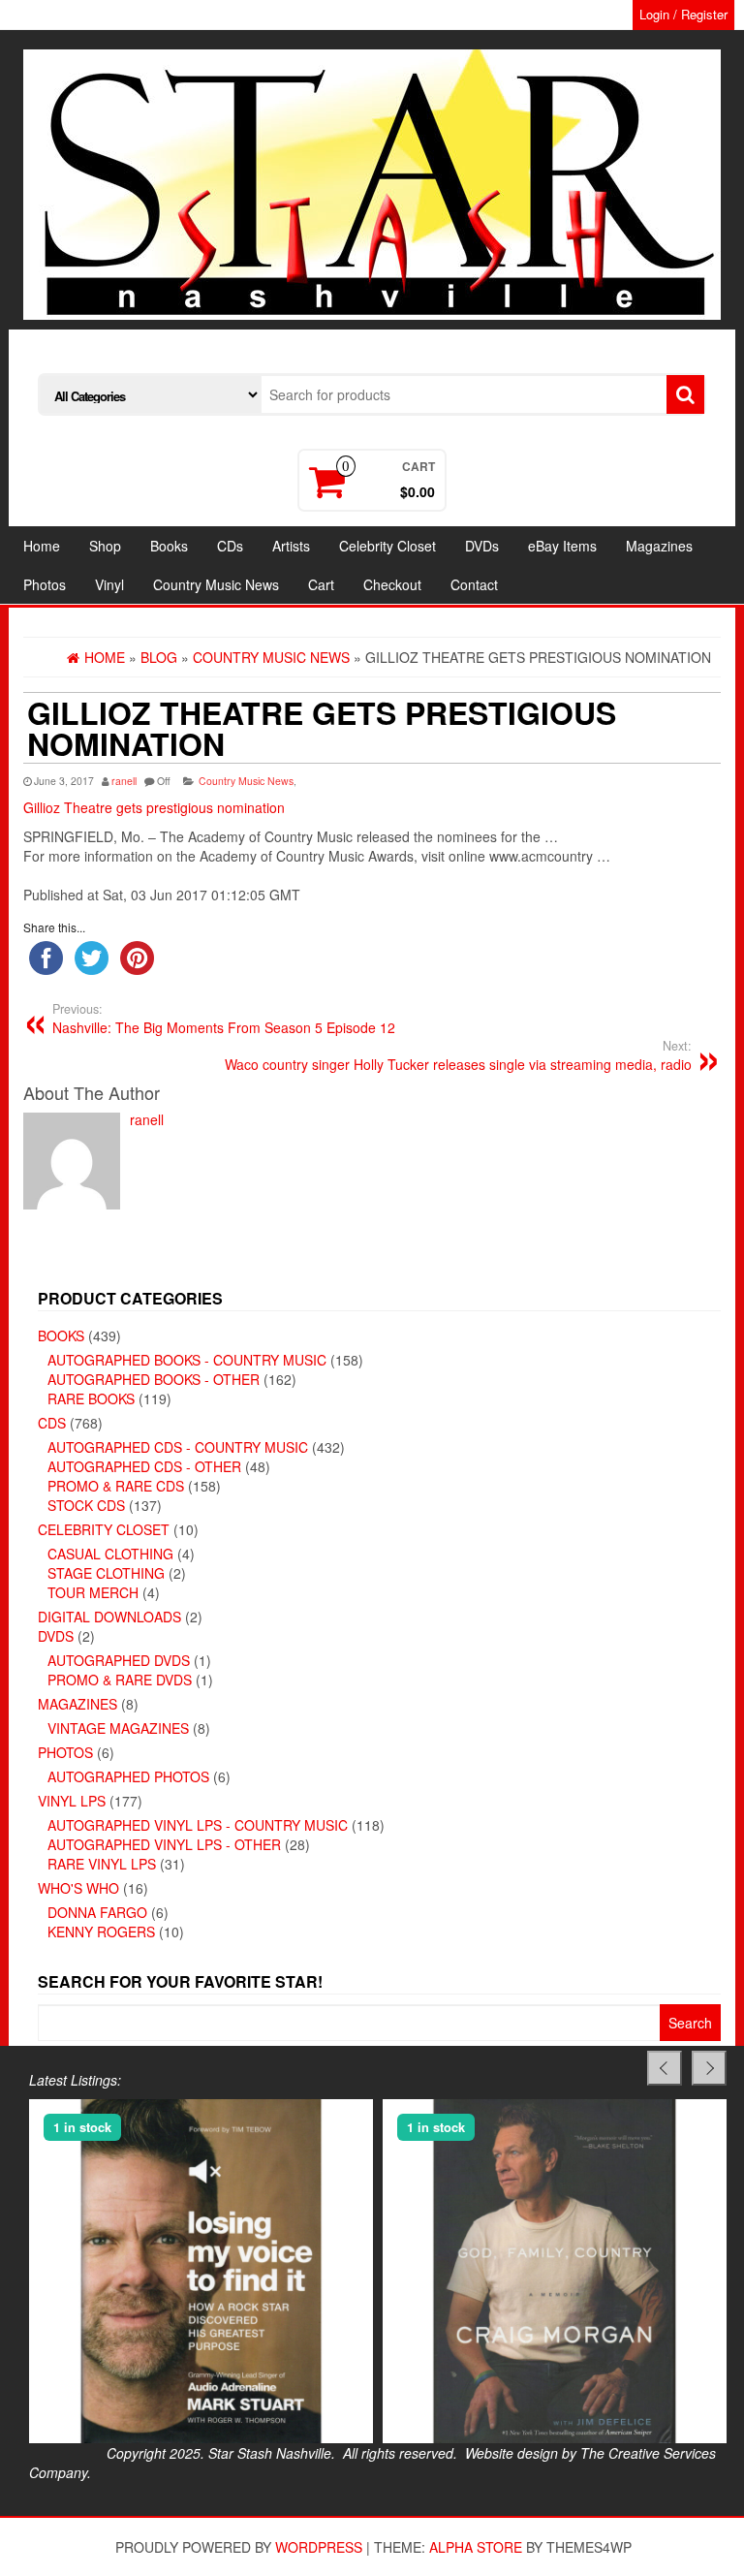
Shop (105, 546)
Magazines (659, 546)
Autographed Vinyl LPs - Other (164, 1844)
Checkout (392, 584)
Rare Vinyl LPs (102, 1864)
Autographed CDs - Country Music (178, 1447)
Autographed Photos (128, 1776)
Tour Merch (93, 1592)
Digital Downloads (109, 1617)
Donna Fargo (97, 1912)
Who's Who (78, 1888)
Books (169, 546)
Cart (321, 584)
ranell (124, 781)
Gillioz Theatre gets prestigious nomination (154, 807)
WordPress (319, 2547)
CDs (230, 546)
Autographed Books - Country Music (187, 1360)
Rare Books (91, 1398)
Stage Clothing (106, 1573)
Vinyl (109, 584)
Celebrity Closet (387, 546)
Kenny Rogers (101, 1932)
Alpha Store (476, 2547)
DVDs (482, 546)
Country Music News (216, 584)
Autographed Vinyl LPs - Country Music (198, 1825)
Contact (474, 584)
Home (42, 546)
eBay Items (562, 546)
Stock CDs (86, 1505)
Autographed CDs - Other (144, 1466)
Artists (291, 546)
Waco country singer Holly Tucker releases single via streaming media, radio (458, 1055)
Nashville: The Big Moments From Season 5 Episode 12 (224, 1019)
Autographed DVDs (119, 1660)
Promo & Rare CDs (116, 1486)
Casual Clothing (110, 1554)
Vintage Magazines (118, 1728)
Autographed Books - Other (154, 1379)
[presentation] (665, 2068)
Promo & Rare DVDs (120, 1680)
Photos (45, 584)
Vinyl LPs (72, 1801)
